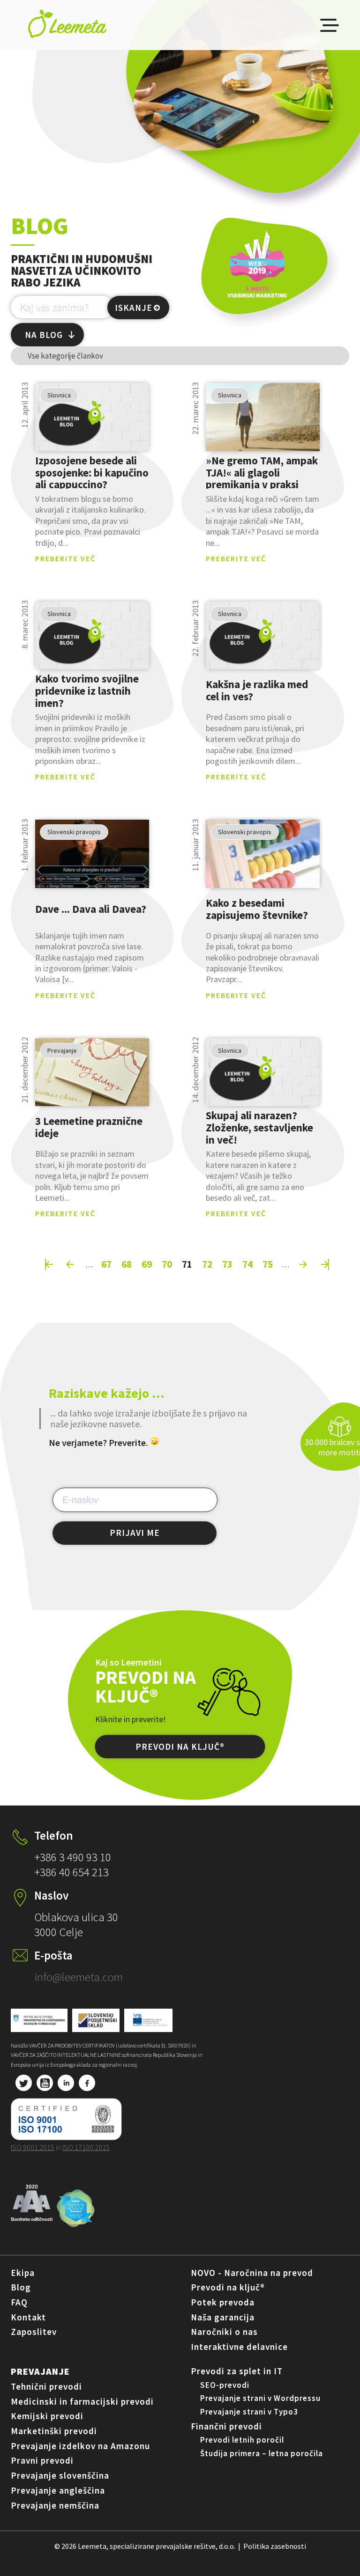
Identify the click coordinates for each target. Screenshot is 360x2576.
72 (207, 1264)
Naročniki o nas (224, 2332)
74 (247, 1264)
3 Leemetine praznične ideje (89, 1127)
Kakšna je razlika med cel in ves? (257, 691)
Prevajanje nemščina (55, 2505)
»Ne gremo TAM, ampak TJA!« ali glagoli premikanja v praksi (262, 472)
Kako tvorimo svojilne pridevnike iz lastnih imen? (87, 690)
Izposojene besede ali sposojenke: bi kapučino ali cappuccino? (92, 472)
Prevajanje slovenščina (60, 2475)
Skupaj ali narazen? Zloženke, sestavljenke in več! (259, 1127)
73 (227, 1264)
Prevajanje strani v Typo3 (249, 2412)
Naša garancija (223, 2317)
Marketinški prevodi (54, 2431)
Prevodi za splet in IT (237, 2371)
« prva (49, 1264)
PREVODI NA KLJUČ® (180, 1747)
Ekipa (23, 2273)
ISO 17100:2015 (86, 2147)
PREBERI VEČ (92, 417)
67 (106, 1264)
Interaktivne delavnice (239, 2347)
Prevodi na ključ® (228, 2287)
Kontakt (28, 2317)
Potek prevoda (223, 2302)
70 (167, 1264)
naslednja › (304, 1264)
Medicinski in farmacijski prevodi (82, 2401)
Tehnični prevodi (46, 2386)
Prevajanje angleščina (58, 2490)
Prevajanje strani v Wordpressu (260, 2398)
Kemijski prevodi (47, 2416)
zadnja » (325, 1264)
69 (147, 1264)
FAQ (19, 2302)
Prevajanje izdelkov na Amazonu (80, 2446)
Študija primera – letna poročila (262, 2453)
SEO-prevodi (225, 2385)
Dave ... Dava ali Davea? (91, 909)
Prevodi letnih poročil (242, 2440)
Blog (21, 2287)
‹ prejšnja (71, 1264)
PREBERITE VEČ (65, 558)
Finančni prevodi (226, 2426)
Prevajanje (40, 2371)
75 (268, 1264)
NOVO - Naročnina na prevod (252, 2273)
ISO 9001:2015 (33, 2147)
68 (127, 1264)
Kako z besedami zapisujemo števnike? (257, 909)
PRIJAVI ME (135, 1533)
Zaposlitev (34, 2332)
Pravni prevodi (42, 2460)
